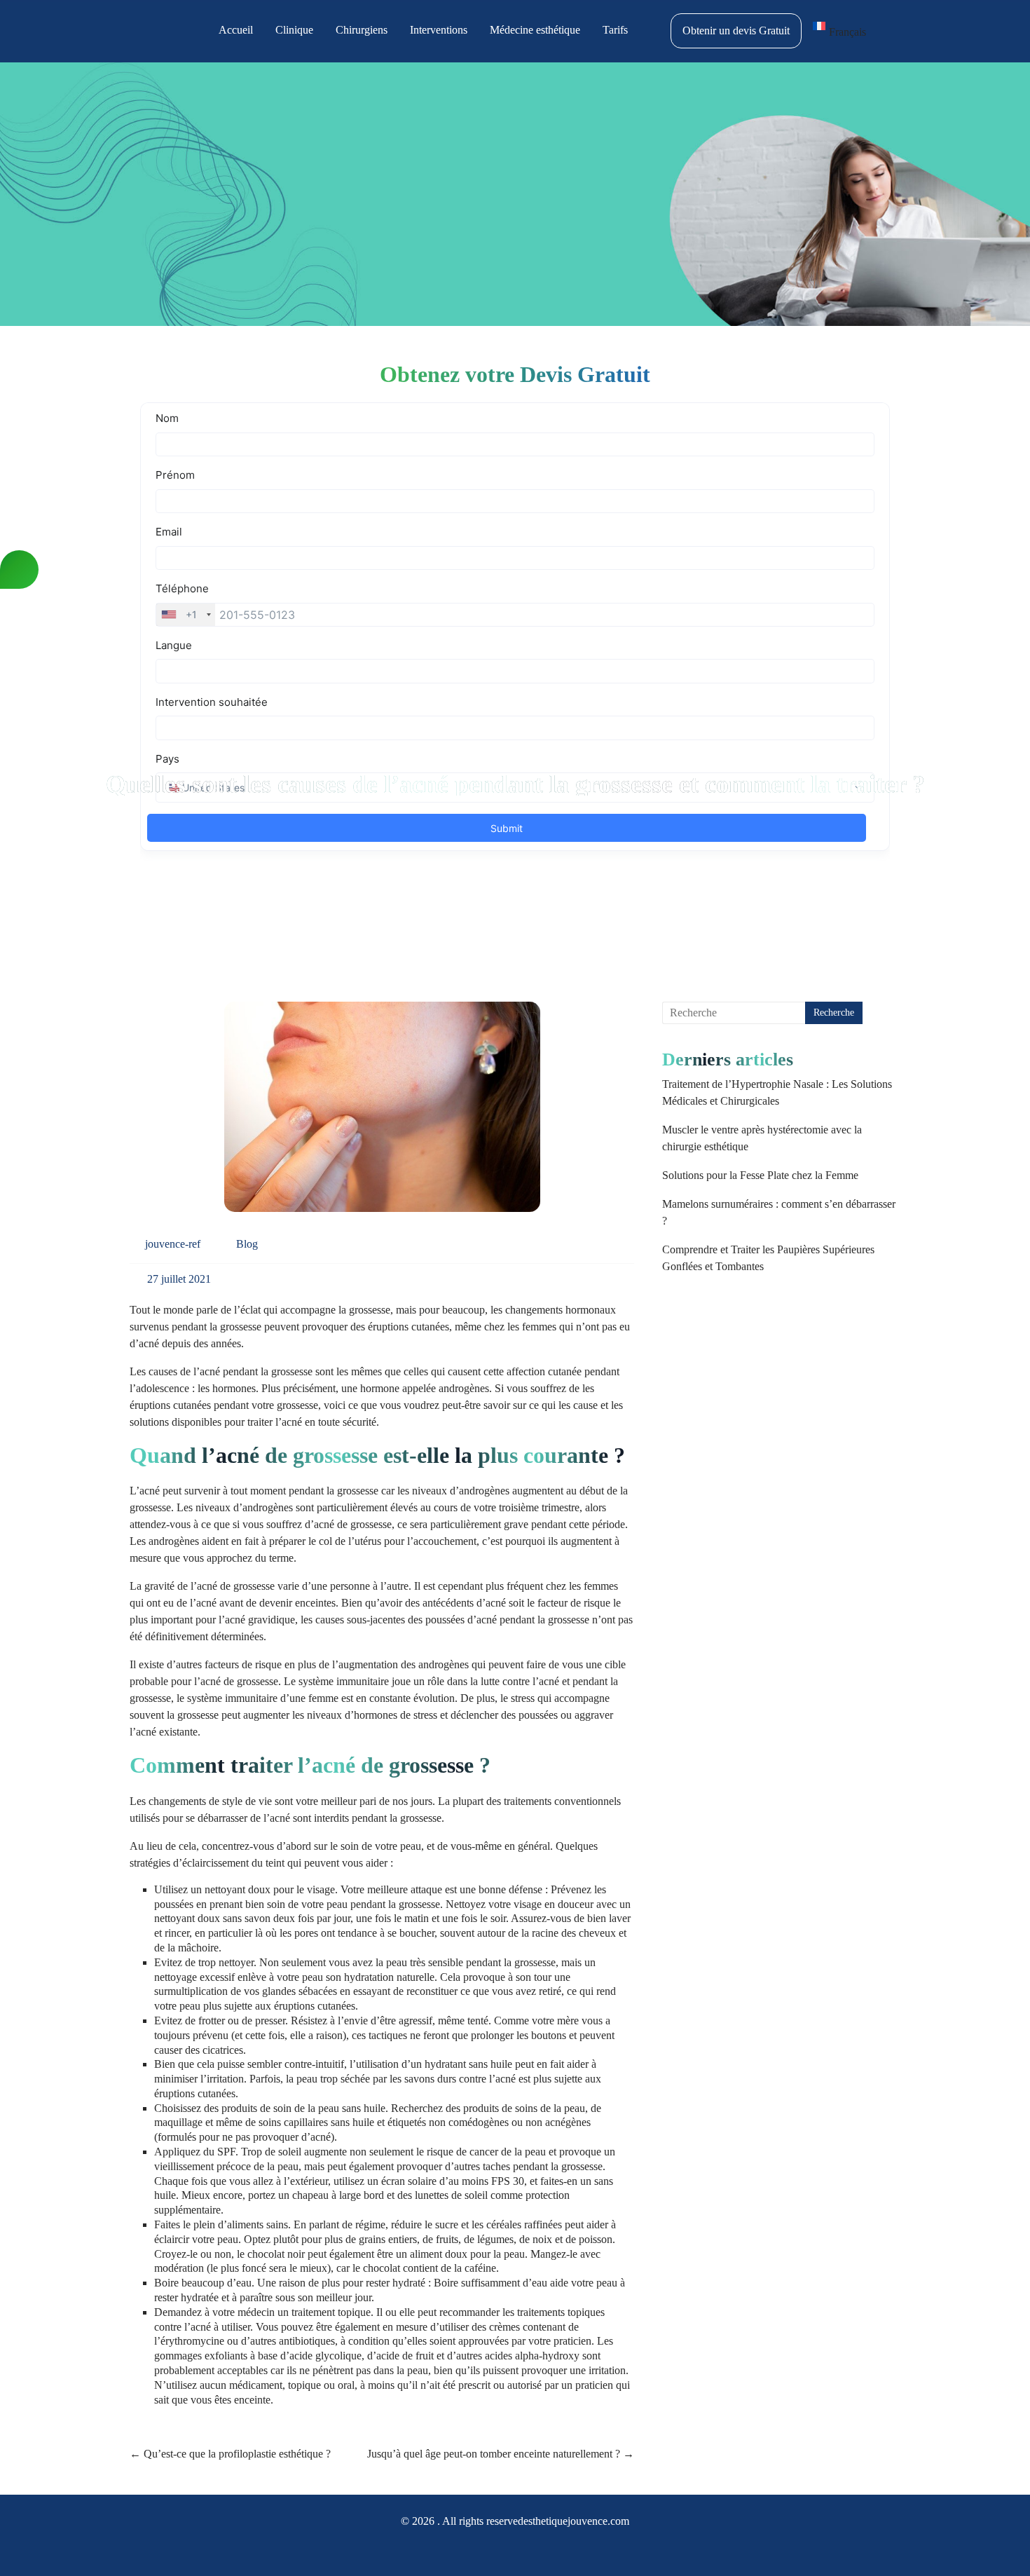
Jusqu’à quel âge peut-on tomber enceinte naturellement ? (501, 2454)
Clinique (294, 30)
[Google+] (502, 2550)
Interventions (439, 30)
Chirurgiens (362, 30)
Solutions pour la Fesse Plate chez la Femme (760, 1175)
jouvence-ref (173, 1244)
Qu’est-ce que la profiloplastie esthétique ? (230, 2454)
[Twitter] (528, 2550)
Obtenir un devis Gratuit (736, 30)
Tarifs (615, 30)
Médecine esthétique (535, 30)
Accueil (236, 30)
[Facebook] (477, 2550)
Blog (247, 1244)
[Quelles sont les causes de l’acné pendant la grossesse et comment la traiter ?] (382, 1112)
